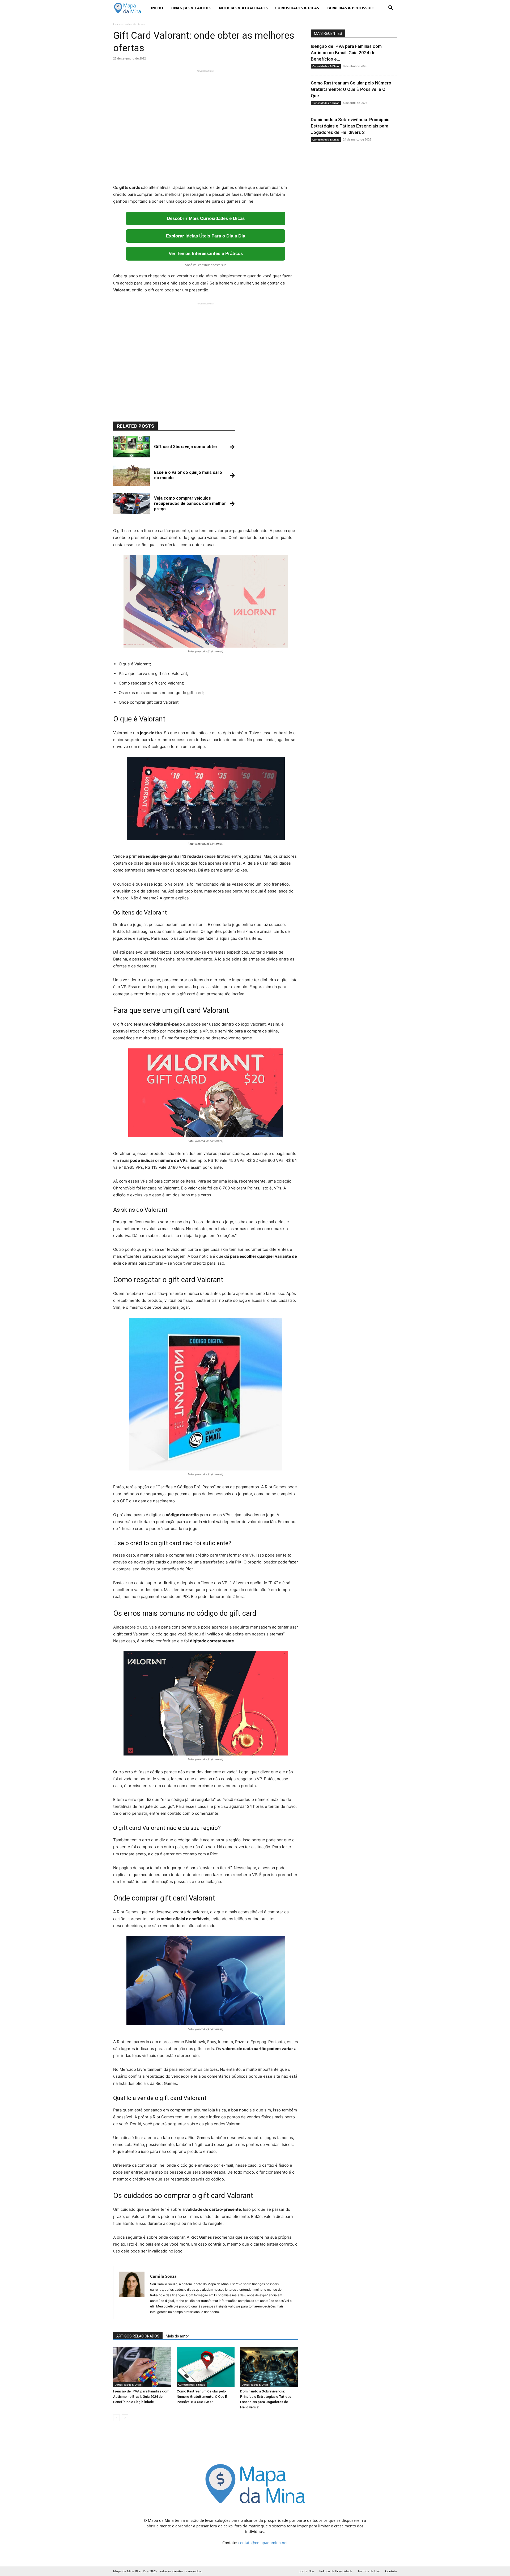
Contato (391, 2571)
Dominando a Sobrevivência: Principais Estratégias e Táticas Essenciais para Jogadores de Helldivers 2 (350, 126)
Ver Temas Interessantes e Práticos (206, 254)
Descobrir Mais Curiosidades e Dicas (206, 218)
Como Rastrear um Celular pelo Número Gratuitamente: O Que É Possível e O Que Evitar (202, 2397)
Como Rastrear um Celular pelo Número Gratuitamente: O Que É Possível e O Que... (351, 89)
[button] (390, 8)
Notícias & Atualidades (243, 8)
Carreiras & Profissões (350, 8)
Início (157, 8)
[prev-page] (116, 2418)
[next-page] (125, 2418)
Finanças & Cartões (191, 8)
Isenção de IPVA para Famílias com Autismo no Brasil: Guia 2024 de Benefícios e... (346, 53)
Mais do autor (177, 2336)
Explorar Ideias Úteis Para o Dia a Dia (206, 236)
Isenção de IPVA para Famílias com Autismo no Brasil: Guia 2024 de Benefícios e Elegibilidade (141, 2397)
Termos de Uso (369, 2571)
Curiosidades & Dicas (297, 8)
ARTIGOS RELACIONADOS (138, 2336)
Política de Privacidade (336, 2571)
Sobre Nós (307, 2571)
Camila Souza (163, 2276)
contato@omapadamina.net (263, 2543)
